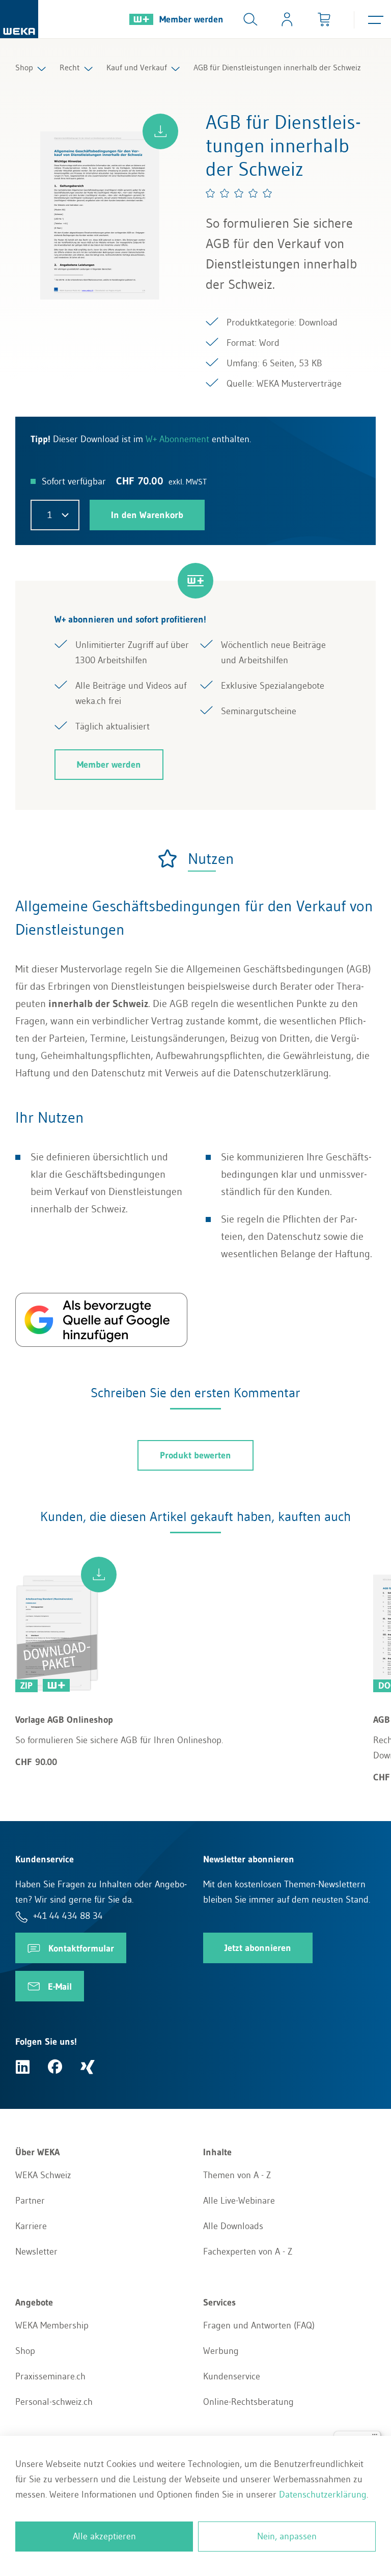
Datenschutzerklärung (323, 2494)
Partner (30, 2201)
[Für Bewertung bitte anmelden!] (239, 193)
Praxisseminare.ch (50, 2376)
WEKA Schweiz (43, 2175)
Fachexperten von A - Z (248, 2252)
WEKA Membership (52, 2325)
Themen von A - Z (237, 2175)
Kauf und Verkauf (137, 67)
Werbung (221, 2351)
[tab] (195, 859)
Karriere (31, 2226)
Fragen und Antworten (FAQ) (259, 2325)
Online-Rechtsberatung (248, 2402)
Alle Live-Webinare (239, 2201)
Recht (70, 67)
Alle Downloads (233, 2226)
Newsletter (36, 2252)
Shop (24, 67)
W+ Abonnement (177, 439)
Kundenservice (232, 2376)
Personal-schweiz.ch (54, 2402)
